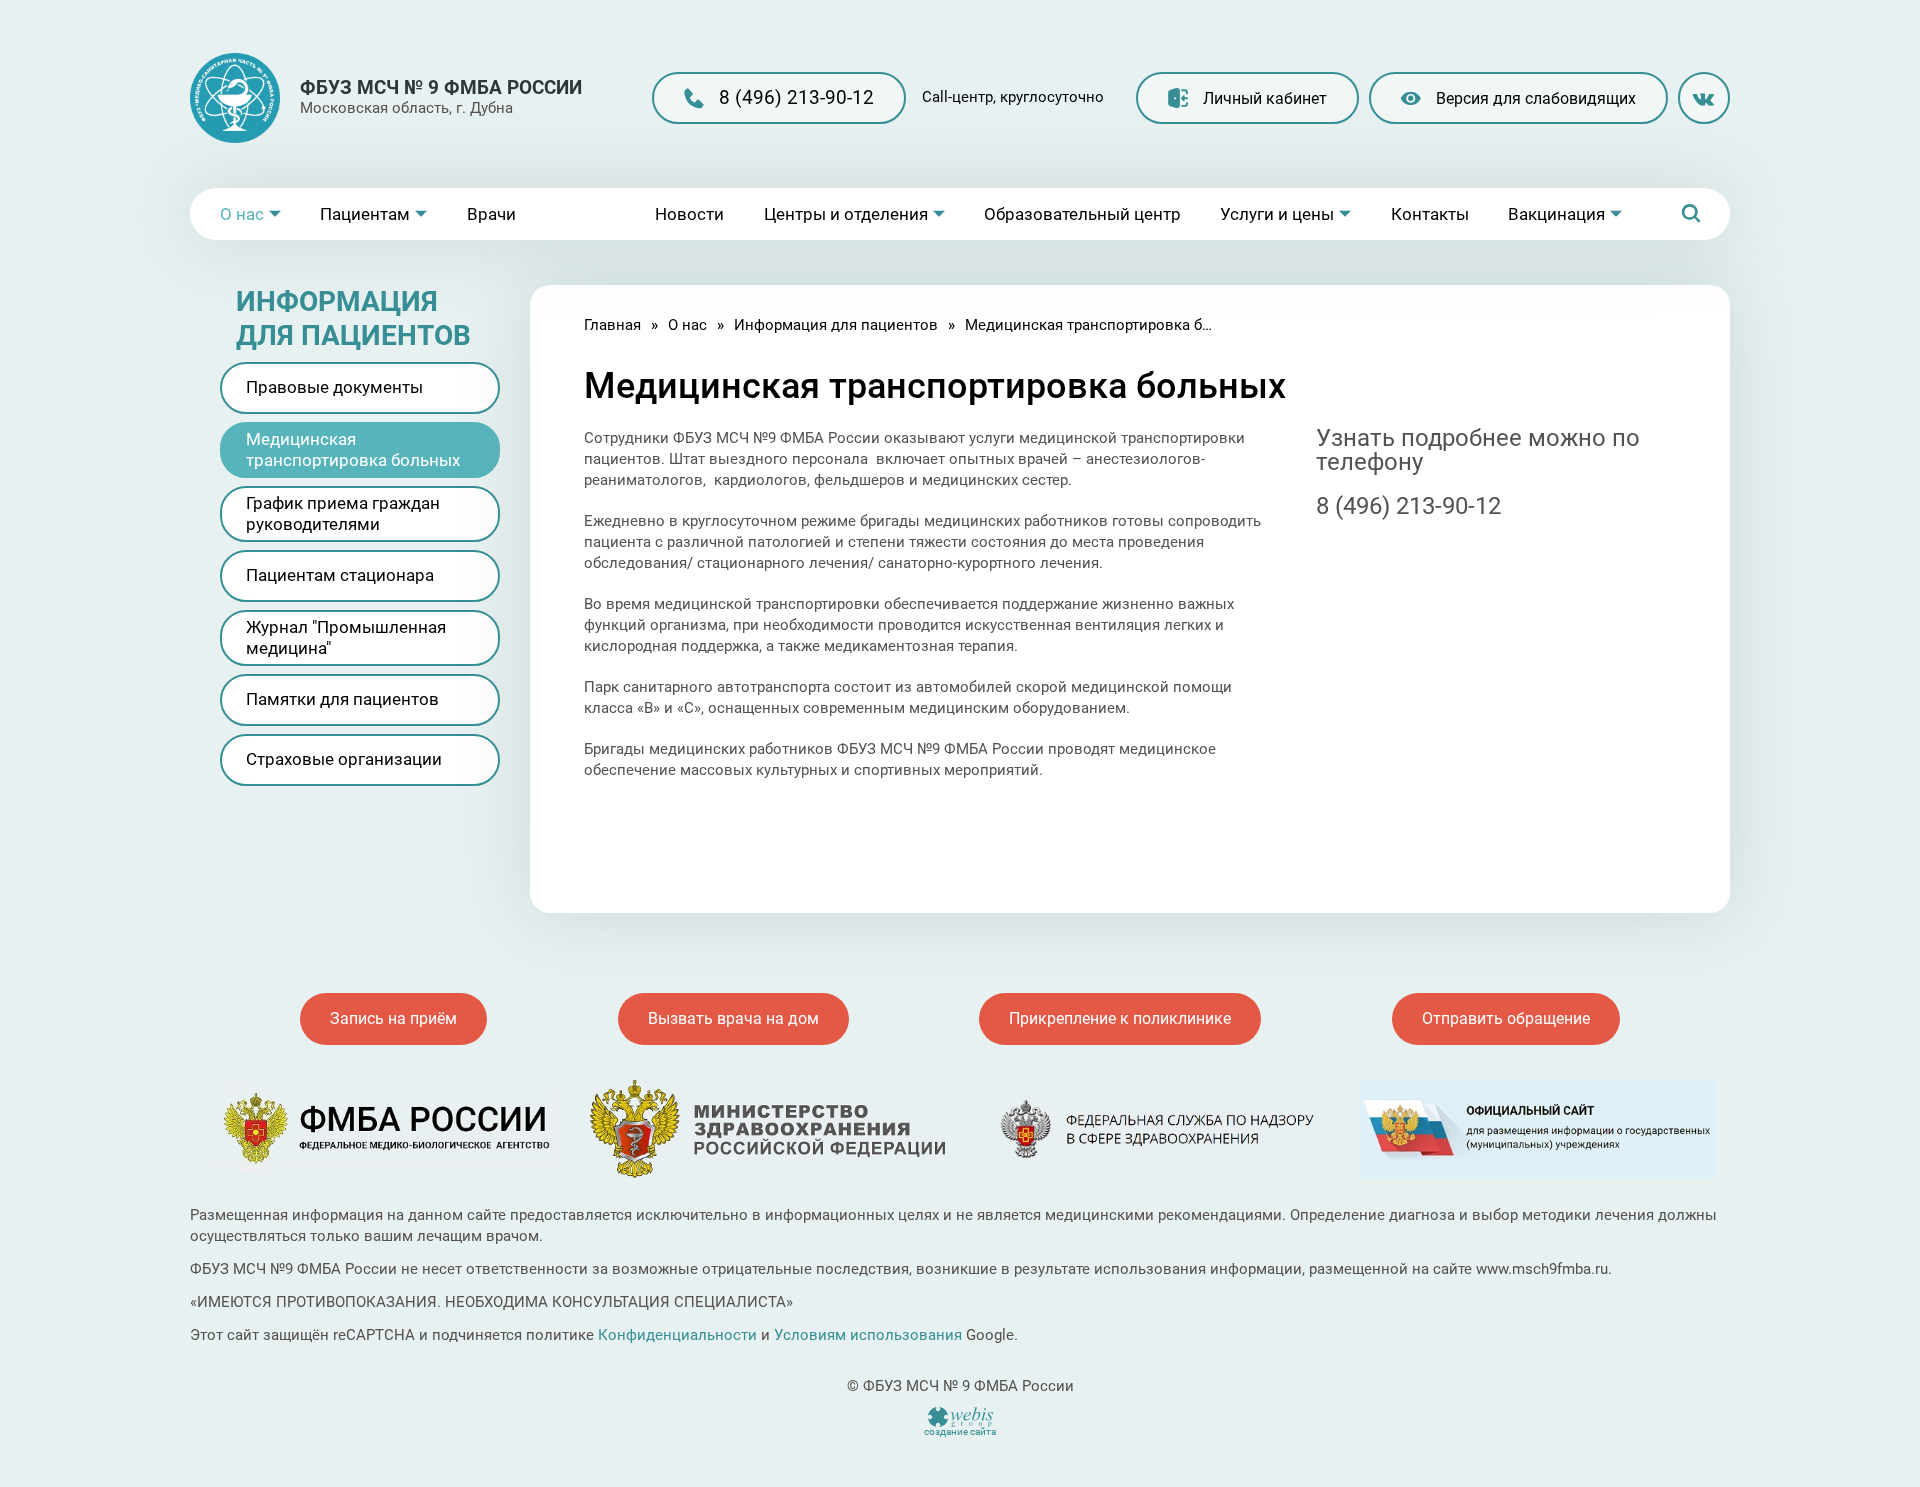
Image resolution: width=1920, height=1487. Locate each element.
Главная (612, 325)
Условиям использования (868, 1335)
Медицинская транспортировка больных (353, 449)
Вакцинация (1556, 214)
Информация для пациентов (836, 325)
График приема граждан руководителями (343, 513)
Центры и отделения (846, 214)
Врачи (491, 214)
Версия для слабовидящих (1536, 98)
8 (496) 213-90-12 (796, 97)
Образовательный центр (1082, 214)
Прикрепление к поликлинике (1120, 1018)
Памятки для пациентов (342, 699)
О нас (242, 214)
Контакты (1430, 214)
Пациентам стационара (340, 575)
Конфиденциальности (677, 1335)
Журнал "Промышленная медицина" (346, 637)
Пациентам (365, 214)
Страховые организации (344, 759)
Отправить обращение (1506, 1018)
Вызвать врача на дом (733, 1018)
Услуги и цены (1277, 214)
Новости (689, 214)
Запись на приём (393, 1018)
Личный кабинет (1265, 98)
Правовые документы (334, 387)
